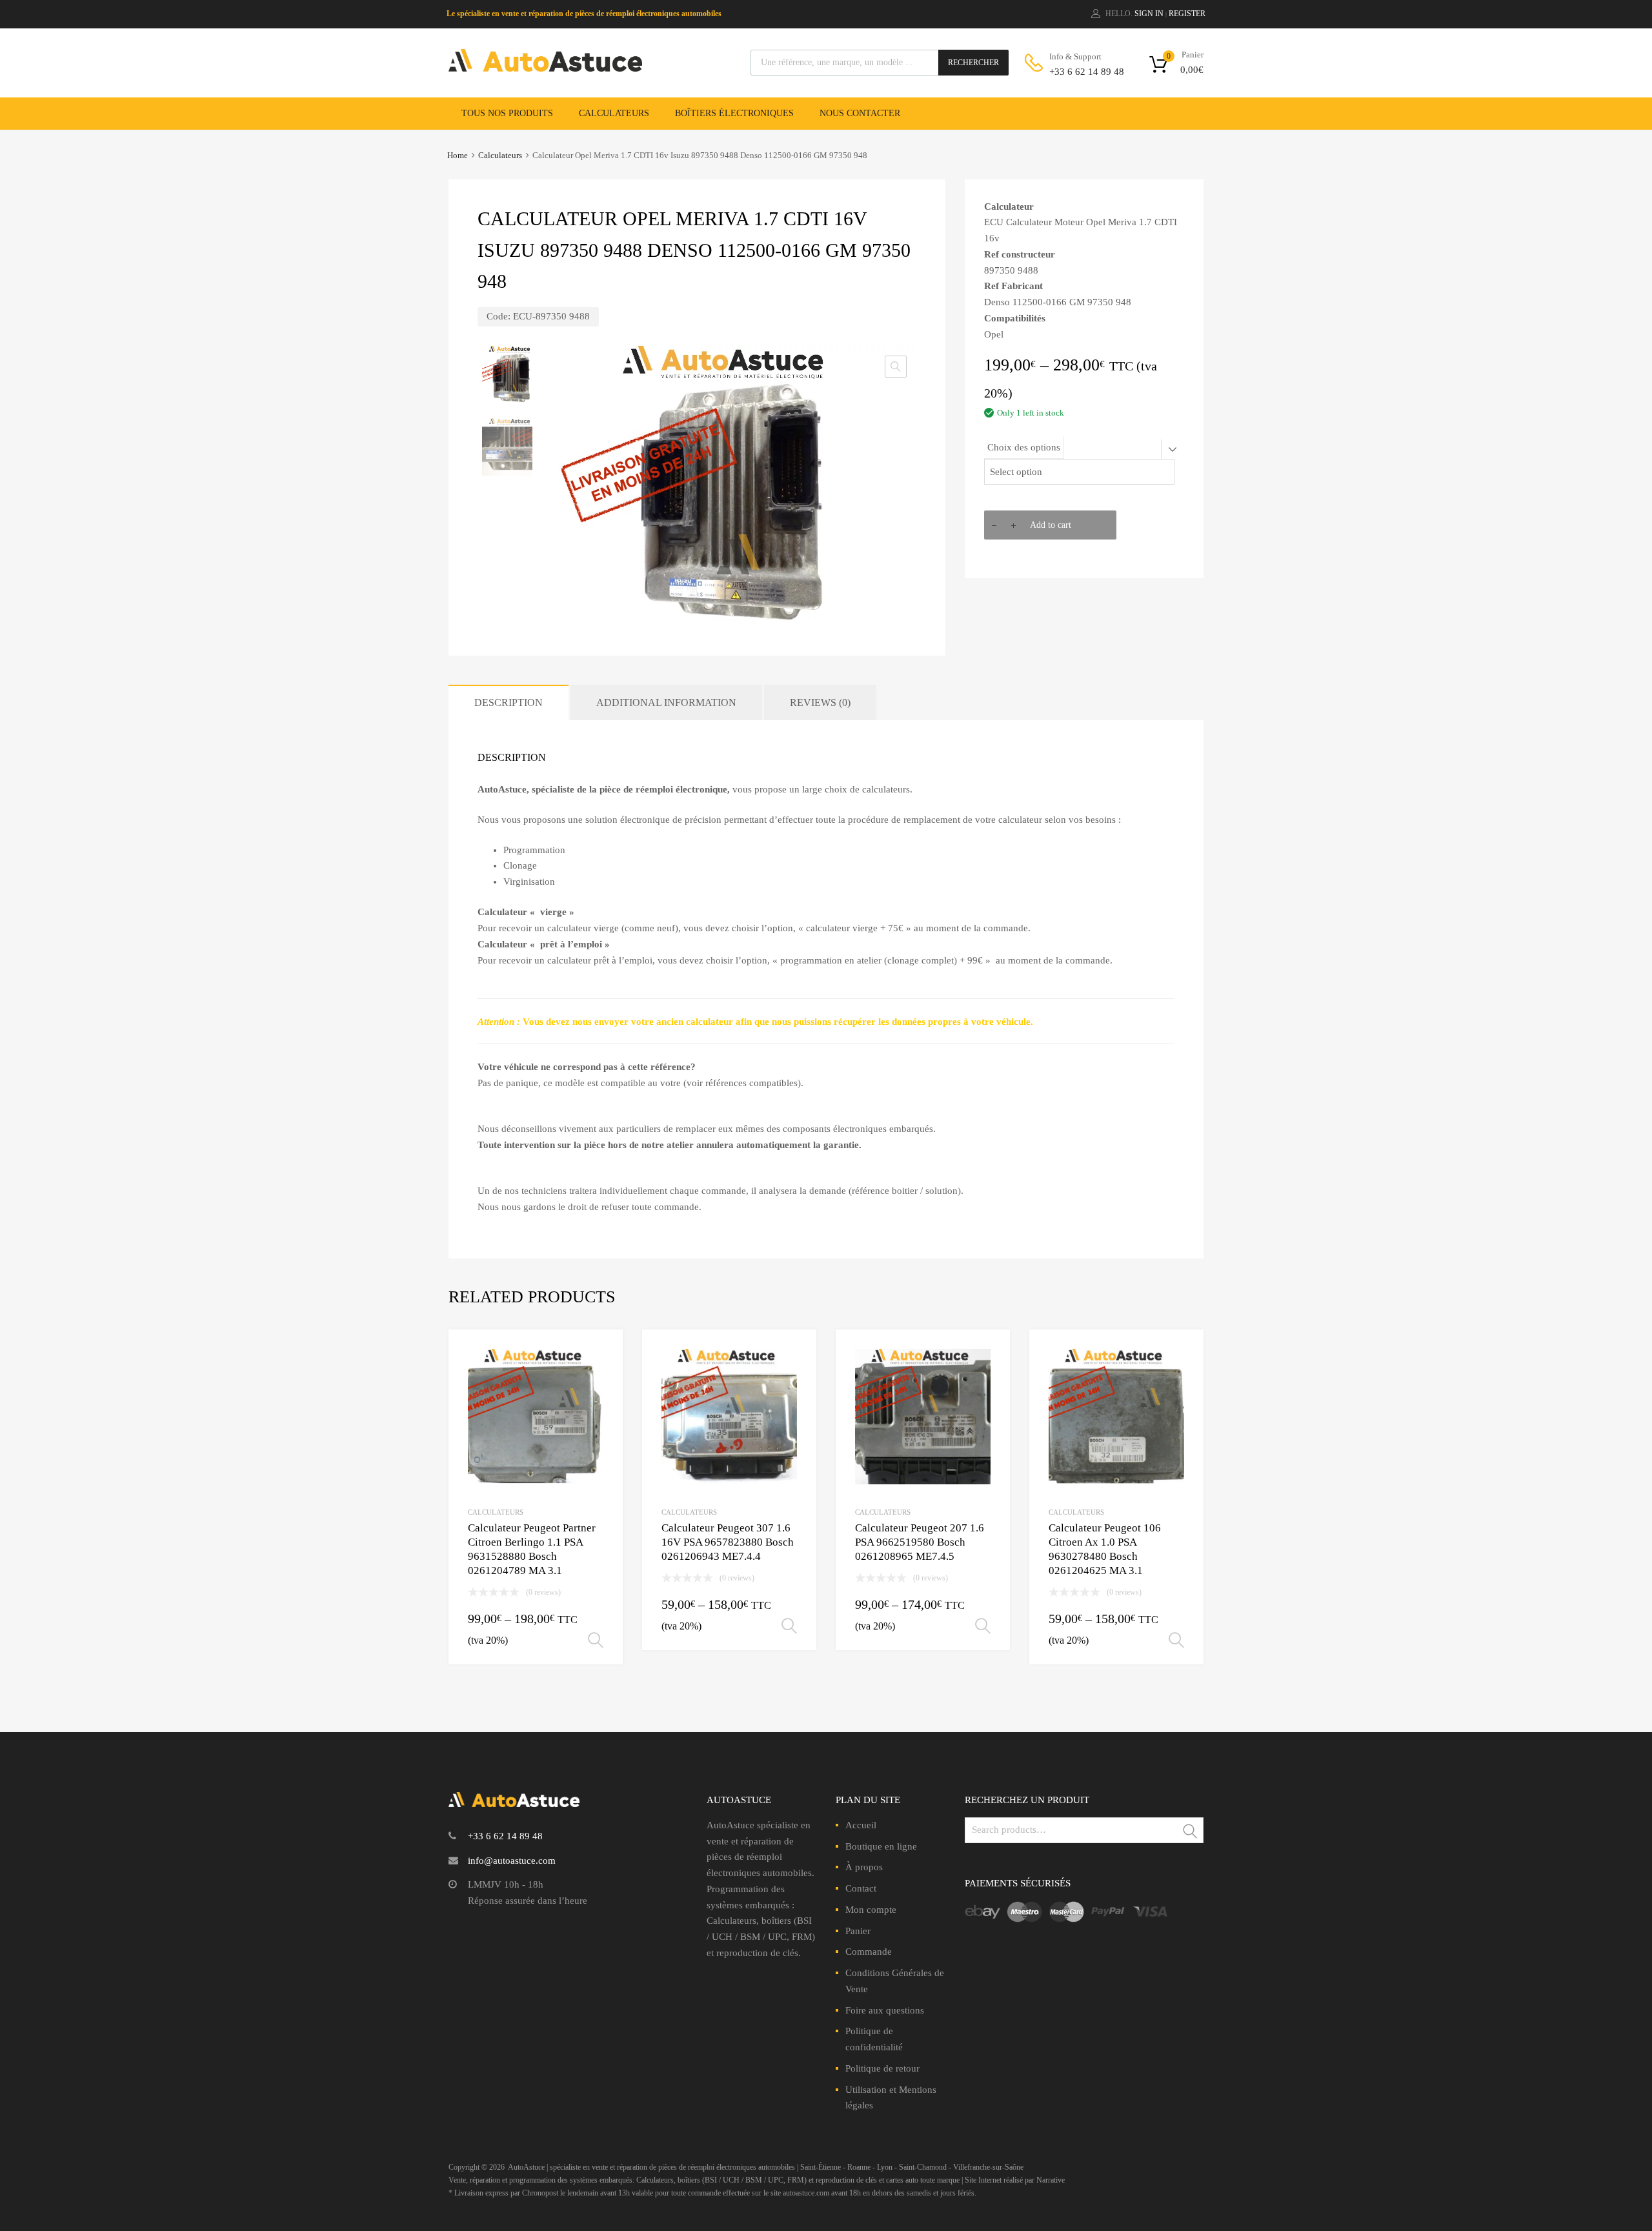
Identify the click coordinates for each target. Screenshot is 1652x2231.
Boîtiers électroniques (734, 113)
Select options (596, 1640)
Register (1187, 14)
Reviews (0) (820, 702)
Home (458, 156)
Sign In (1149, 14)
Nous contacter (860, 113)
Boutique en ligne (881, 1846)
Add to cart (1051, 525)
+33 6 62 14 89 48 (1081, 72)
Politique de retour (882, 2068)
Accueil (861, 1825)
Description (509, 702)
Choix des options (1024, 447)
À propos (864, 1867)
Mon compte (871, 1910)
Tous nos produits (507, 113)
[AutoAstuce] (545, 68)
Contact (861, 1888)
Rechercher (973, 63)
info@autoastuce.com (512, 1861)
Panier (858, 1931)
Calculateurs (614, 113)
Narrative (1051, 2180)
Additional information (666, 702)
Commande (869, 1952)
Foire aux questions (885, 2010)
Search (1191, 1832)
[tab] (509, 702)
